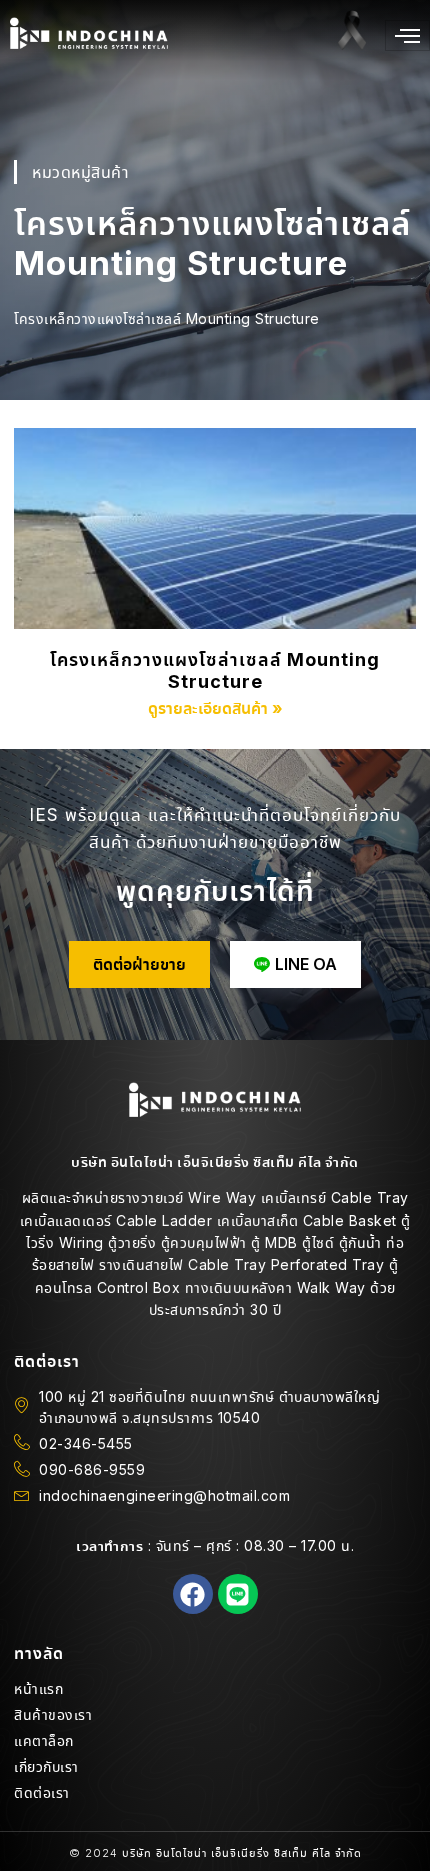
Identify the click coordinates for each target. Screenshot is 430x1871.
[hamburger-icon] (407, 35)
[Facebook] (193, 1594)
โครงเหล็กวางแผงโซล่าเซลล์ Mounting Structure (215, 670)
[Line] (238, 1594)
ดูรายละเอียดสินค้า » (215, 708)
